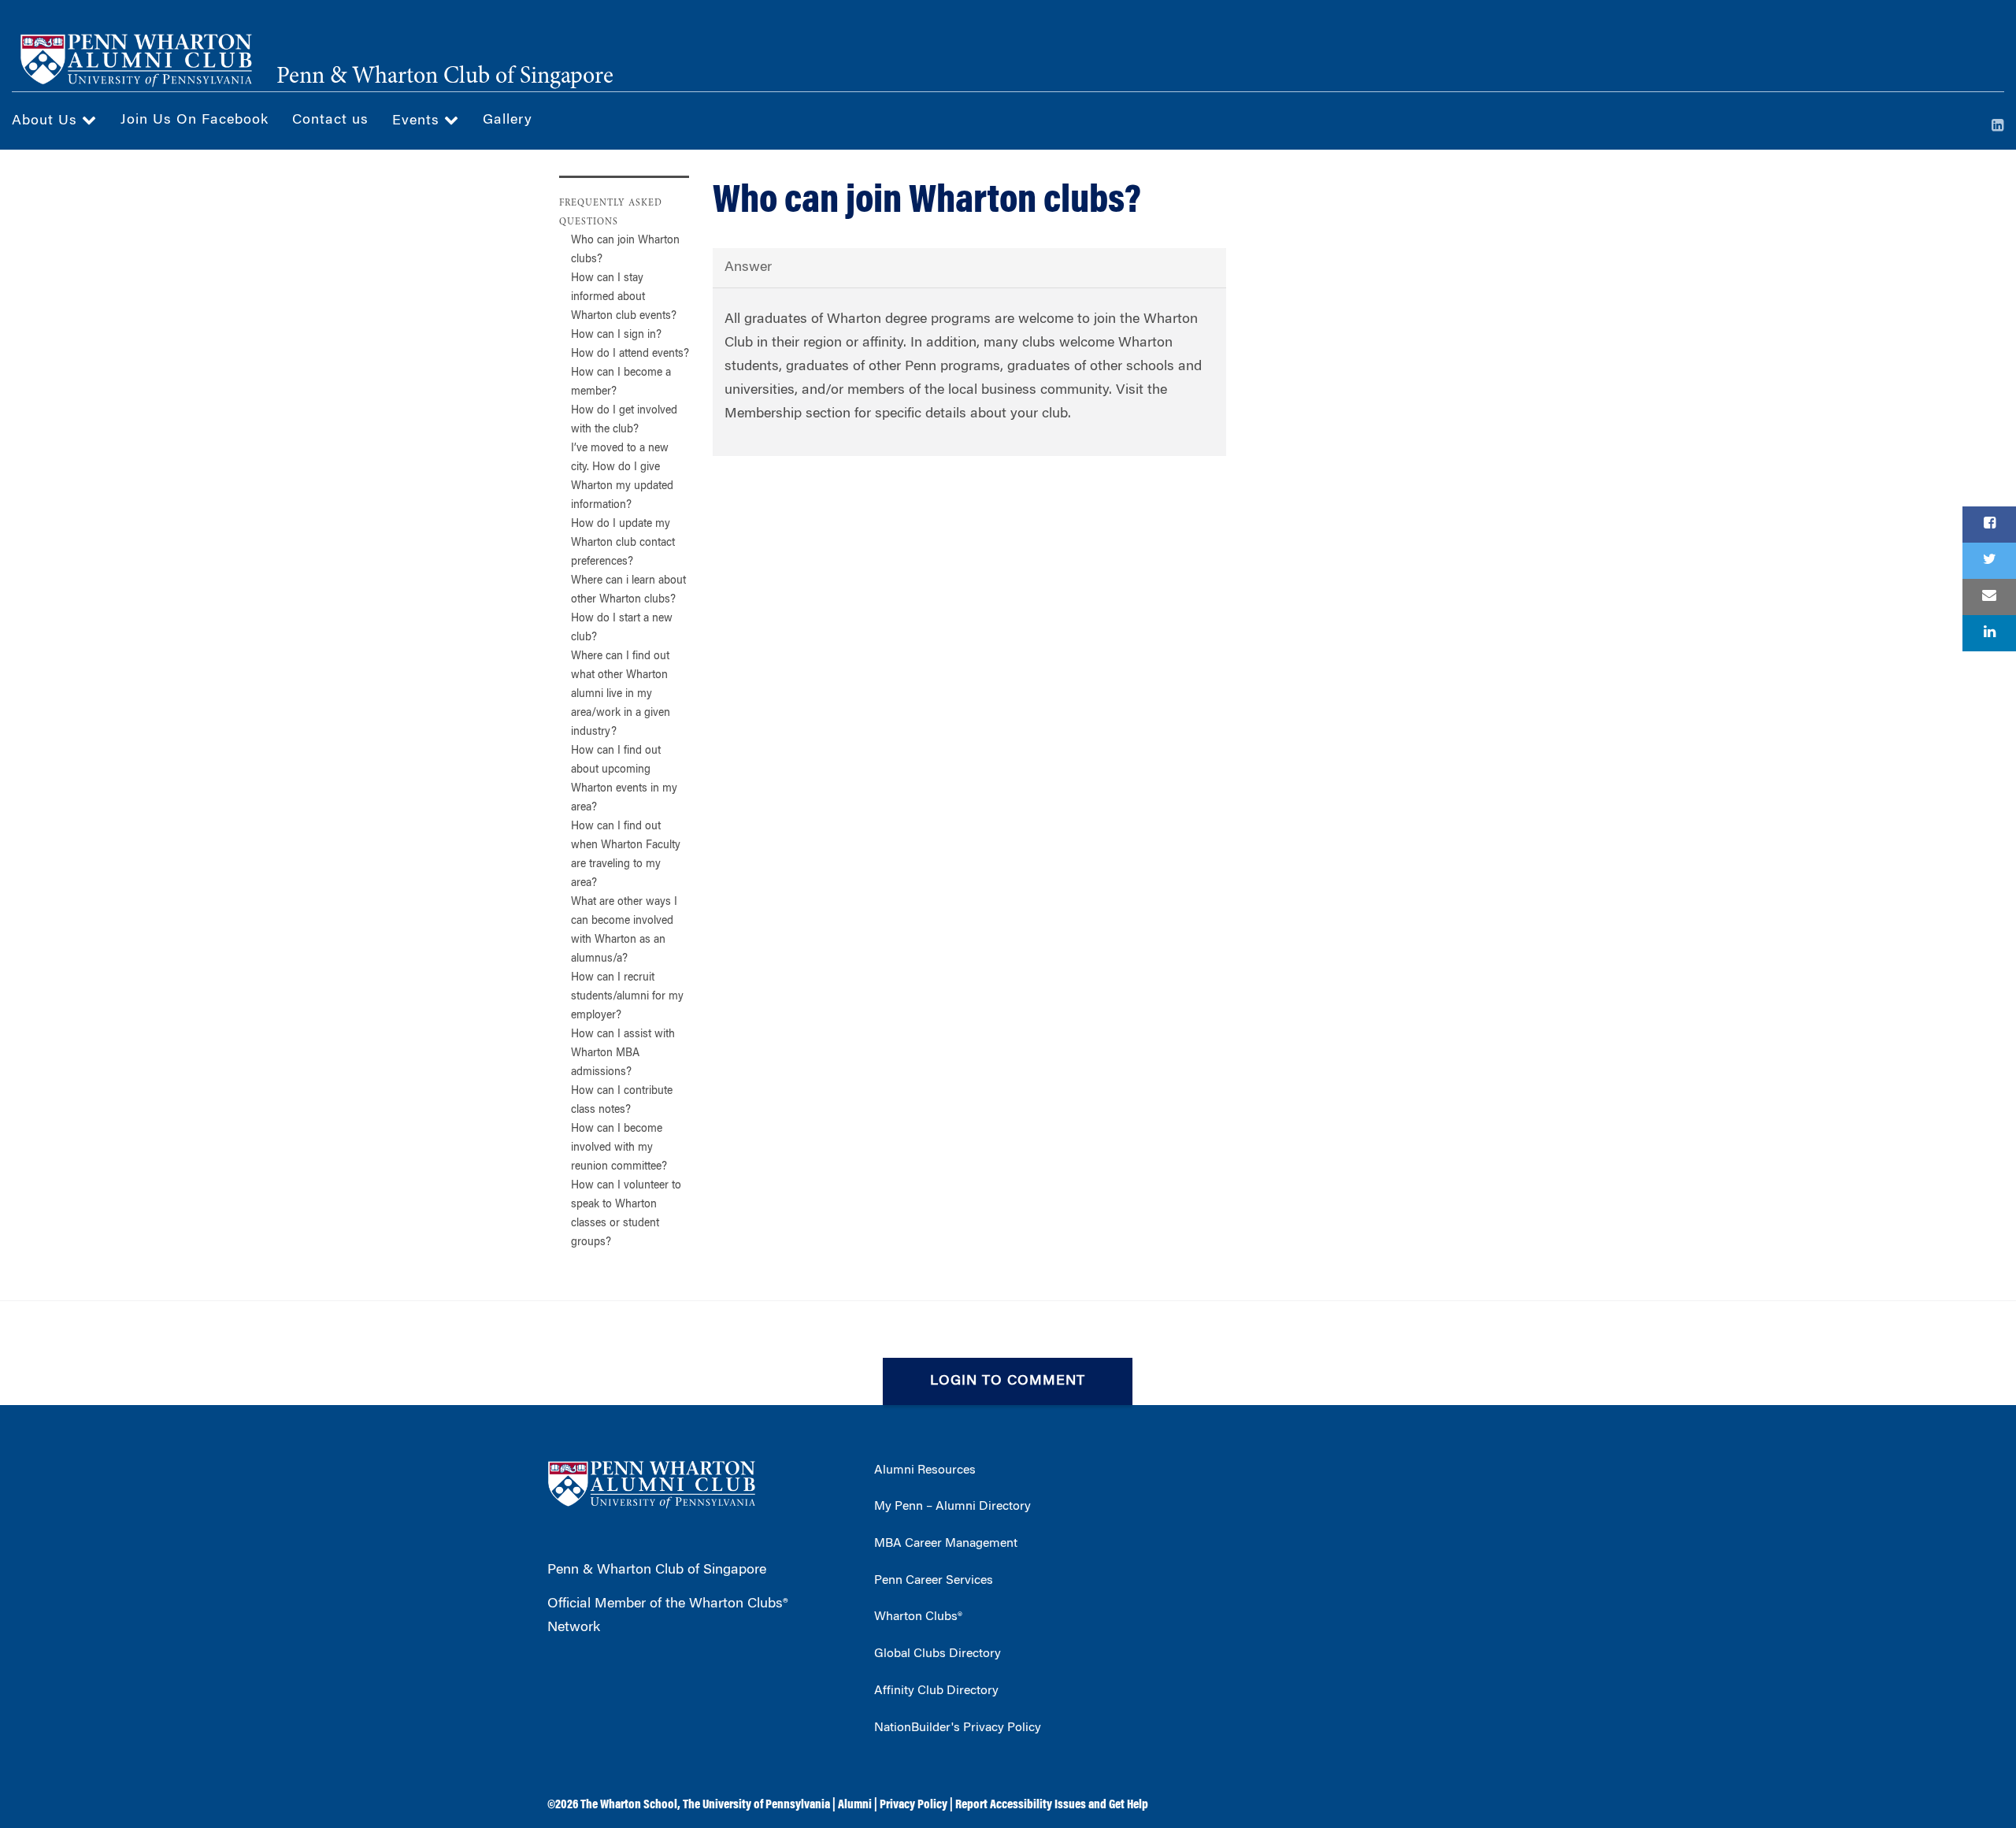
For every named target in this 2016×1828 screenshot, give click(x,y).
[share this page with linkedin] (1989, 633)
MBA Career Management (946, 1544)
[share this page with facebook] (1989, 525)
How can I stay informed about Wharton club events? (624, 298)
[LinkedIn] (1998, 127)
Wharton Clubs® (918, 1617)
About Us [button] (47, 121)
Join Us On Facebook (195, 121)
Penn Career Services (934, 1581)
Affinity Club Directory (936, 1691)
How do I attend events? (630, 354)
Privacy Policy (913, 1805)
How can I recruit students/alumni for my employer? (627, 997)
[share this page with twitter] (1989, 561)
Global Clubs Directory (938, 1654)
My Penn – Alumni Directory (952, 1507)
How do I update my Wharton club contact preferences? (623, 543)
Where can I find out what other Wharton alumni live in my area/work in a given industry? (621, 695)
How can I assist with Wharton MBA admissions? (623, 1054)
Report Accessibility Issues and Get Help (1052, 1805)
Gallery (508, 121)
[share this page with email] (1989, 597)
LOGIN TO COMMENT (1008, 1381)
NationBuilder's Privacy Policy (958, 1728)
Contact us (330, 121)
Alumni (855, 1805)
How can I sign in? (616, 336)
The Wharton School (629, 1805)
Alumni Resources (925, 1470)
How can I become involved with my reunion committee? (619, 1148)
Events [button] (418, 121)
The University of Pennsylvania (756, 1805)
